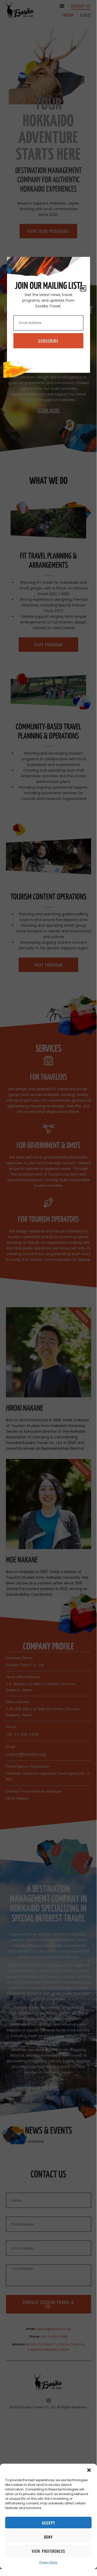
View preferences (48, 2551)
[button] (89, 2470)
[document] (48, 1285)
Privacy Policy (48, 2562)
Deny (48, 2537)
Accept (48, 2523)
